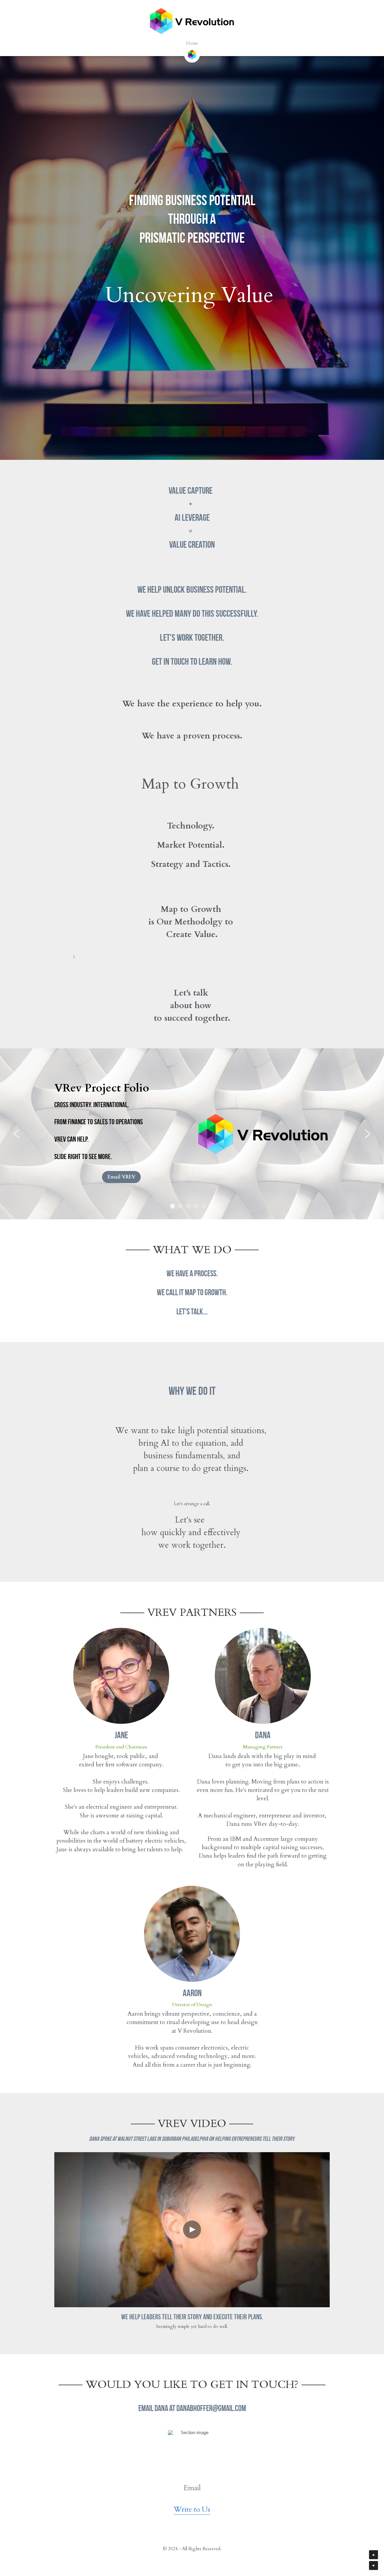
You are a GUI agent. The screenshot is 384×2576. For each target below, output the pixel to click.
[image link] (192, 54)
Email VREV (121, 1177)
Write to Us (192, 2510)
